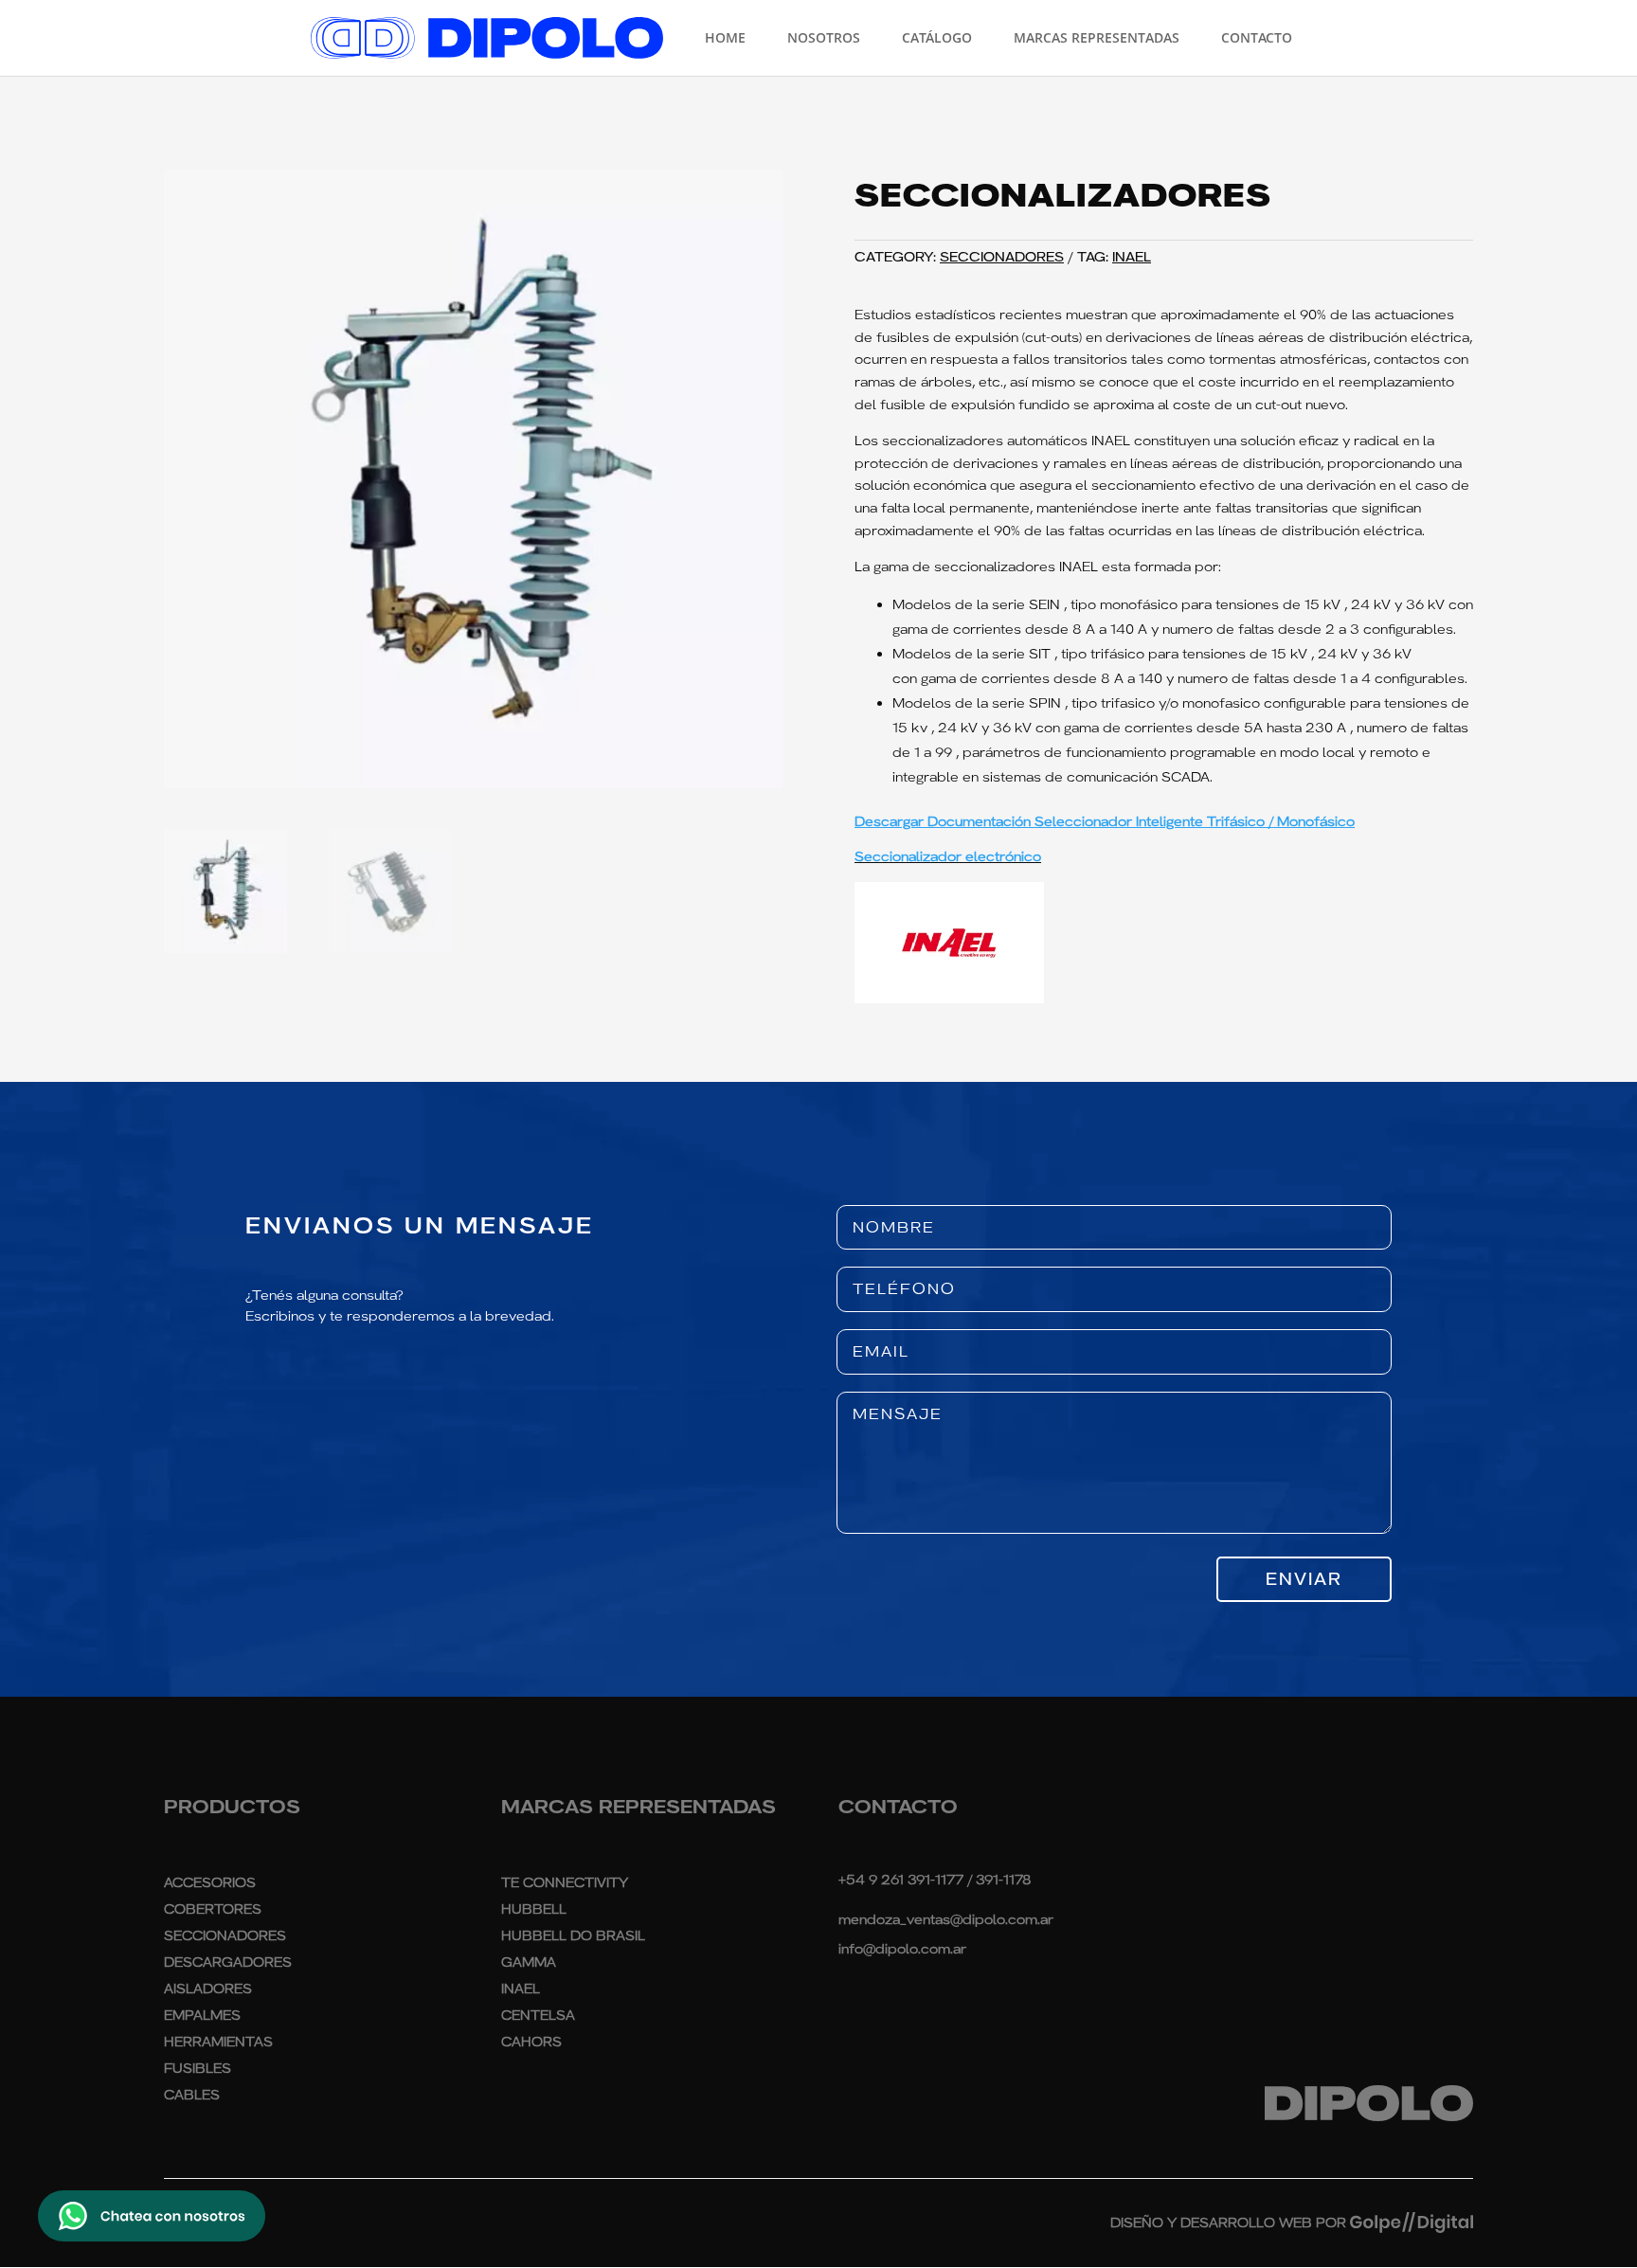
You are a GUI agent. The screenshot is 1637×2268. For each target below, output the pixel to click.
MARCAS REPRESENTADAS (1097, 39)
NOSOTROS (824, 39)
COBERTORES (213, 1909)
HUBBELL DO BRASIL (573, 1935)
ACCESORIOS (210, 1882)
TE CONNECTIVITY (565, 1882)
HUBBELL (534, 1909)
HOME (725, 39)
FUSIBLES (198, 2068)
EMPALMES (202, 2015)
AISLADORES (208, 1989)
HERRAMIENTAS (218, 2042)
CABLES (192, 2095)
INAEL (1132, 257)
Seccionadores (1002, 257)
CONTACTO (1257, 39)
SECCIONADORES (225, 1935)
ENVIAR (1304, 1579)
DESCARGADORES (228, 1962)
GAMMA (529, 1962)
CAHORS (531, 2042)
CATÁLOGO (937, 39)
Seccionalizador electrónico (948, 856)
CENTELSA (538, 2015)
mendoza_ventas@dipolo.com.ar (946, 1919)
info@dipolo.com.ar (902, 1949)
